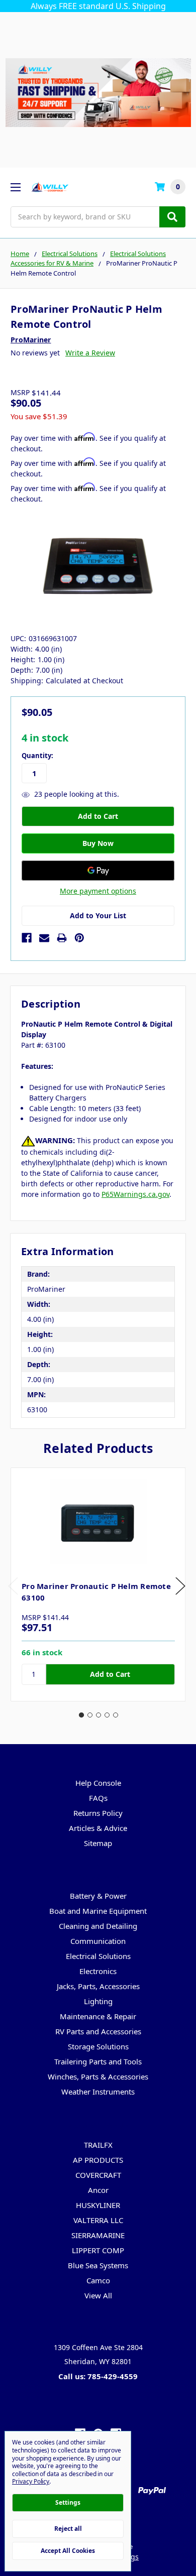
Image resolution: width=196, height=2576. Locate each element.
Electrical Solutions (98, 1956)
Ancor (98, 2190)
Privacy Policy (31, 2481)
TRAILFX (98, 2145)
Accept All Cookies (68, 2551)
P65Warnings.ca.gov (135, 1194)
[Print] (62, 938)
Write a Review (90, 353)
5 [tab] (116, 1715)
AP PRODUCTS (98, 2160)
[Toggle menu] (15, 187)
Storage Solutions (98, 2046)
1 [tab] (81, 1715)
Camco (98, 2280)
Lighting (98, 2001)
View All (98, 2295)
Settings (68, 2502)
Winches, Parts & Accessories (98, 2076)
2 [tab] (90, 1715)
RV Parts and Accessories (98, 2031)
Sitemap (98, 1843)
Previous (13, 1586)
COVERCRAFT (98, 2175)
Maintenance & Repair (98, 2016)
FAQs (98, 1798)
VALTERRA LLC (98, 2220)
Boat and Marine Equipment (98, 1911)
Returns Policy (98, 1813)
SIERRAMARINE (98, 2235)
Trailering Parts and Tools (98, 2061)
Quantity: (37, 756)
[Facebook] (27, 938)
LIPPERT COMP (98, 2250)
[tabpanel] (98, 1584)
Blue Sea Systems (98, 2265)
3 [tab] (99, 1715)
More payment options (98, 891)
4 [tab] (107, 1715)
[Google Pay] (98, 871)
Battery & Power (98, 1896)
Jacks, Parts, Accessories (98, 1986)
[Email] (44, 938)
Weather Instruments (98, 2092)
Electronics (98, 1971)
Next (180, 1586)
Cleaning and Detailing (98, 1926)
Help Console (98, 1783)
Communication (98, 1941)
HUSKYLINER (98, 2205)
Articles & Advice (98, 1828)
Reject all (68, 2529)
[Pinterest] (79, 938)
